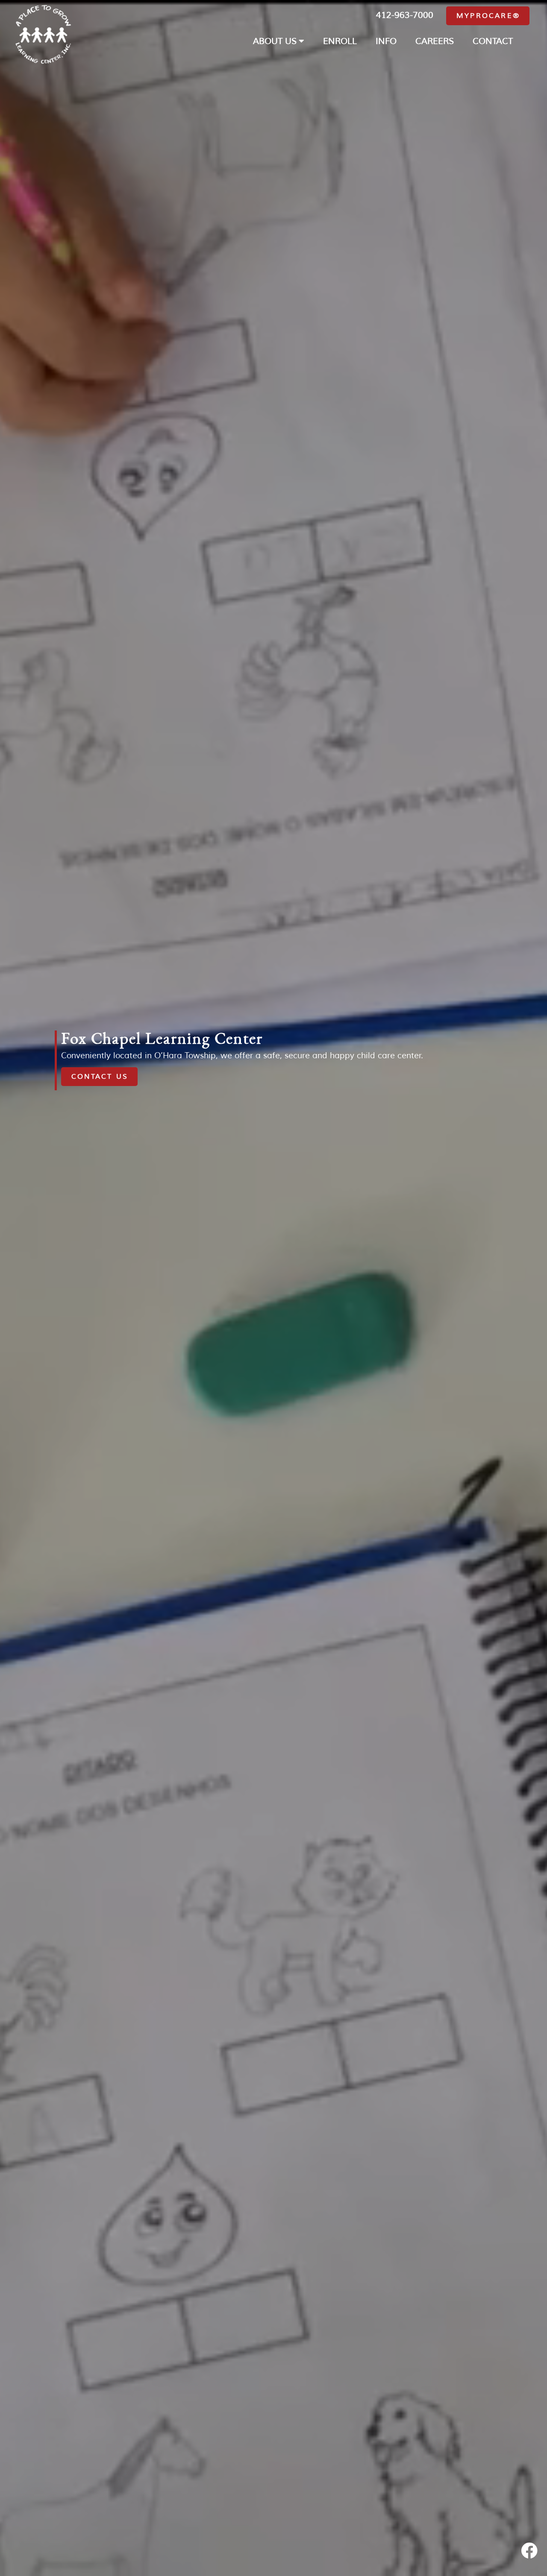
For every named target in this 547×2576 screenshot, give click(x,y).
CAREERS (435, 41)
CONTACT (493, 41)
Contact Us (100, 1076)
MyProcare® (488, 16)
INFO (386, 41)
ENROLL (340, 41)
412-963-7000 (405, 15)
